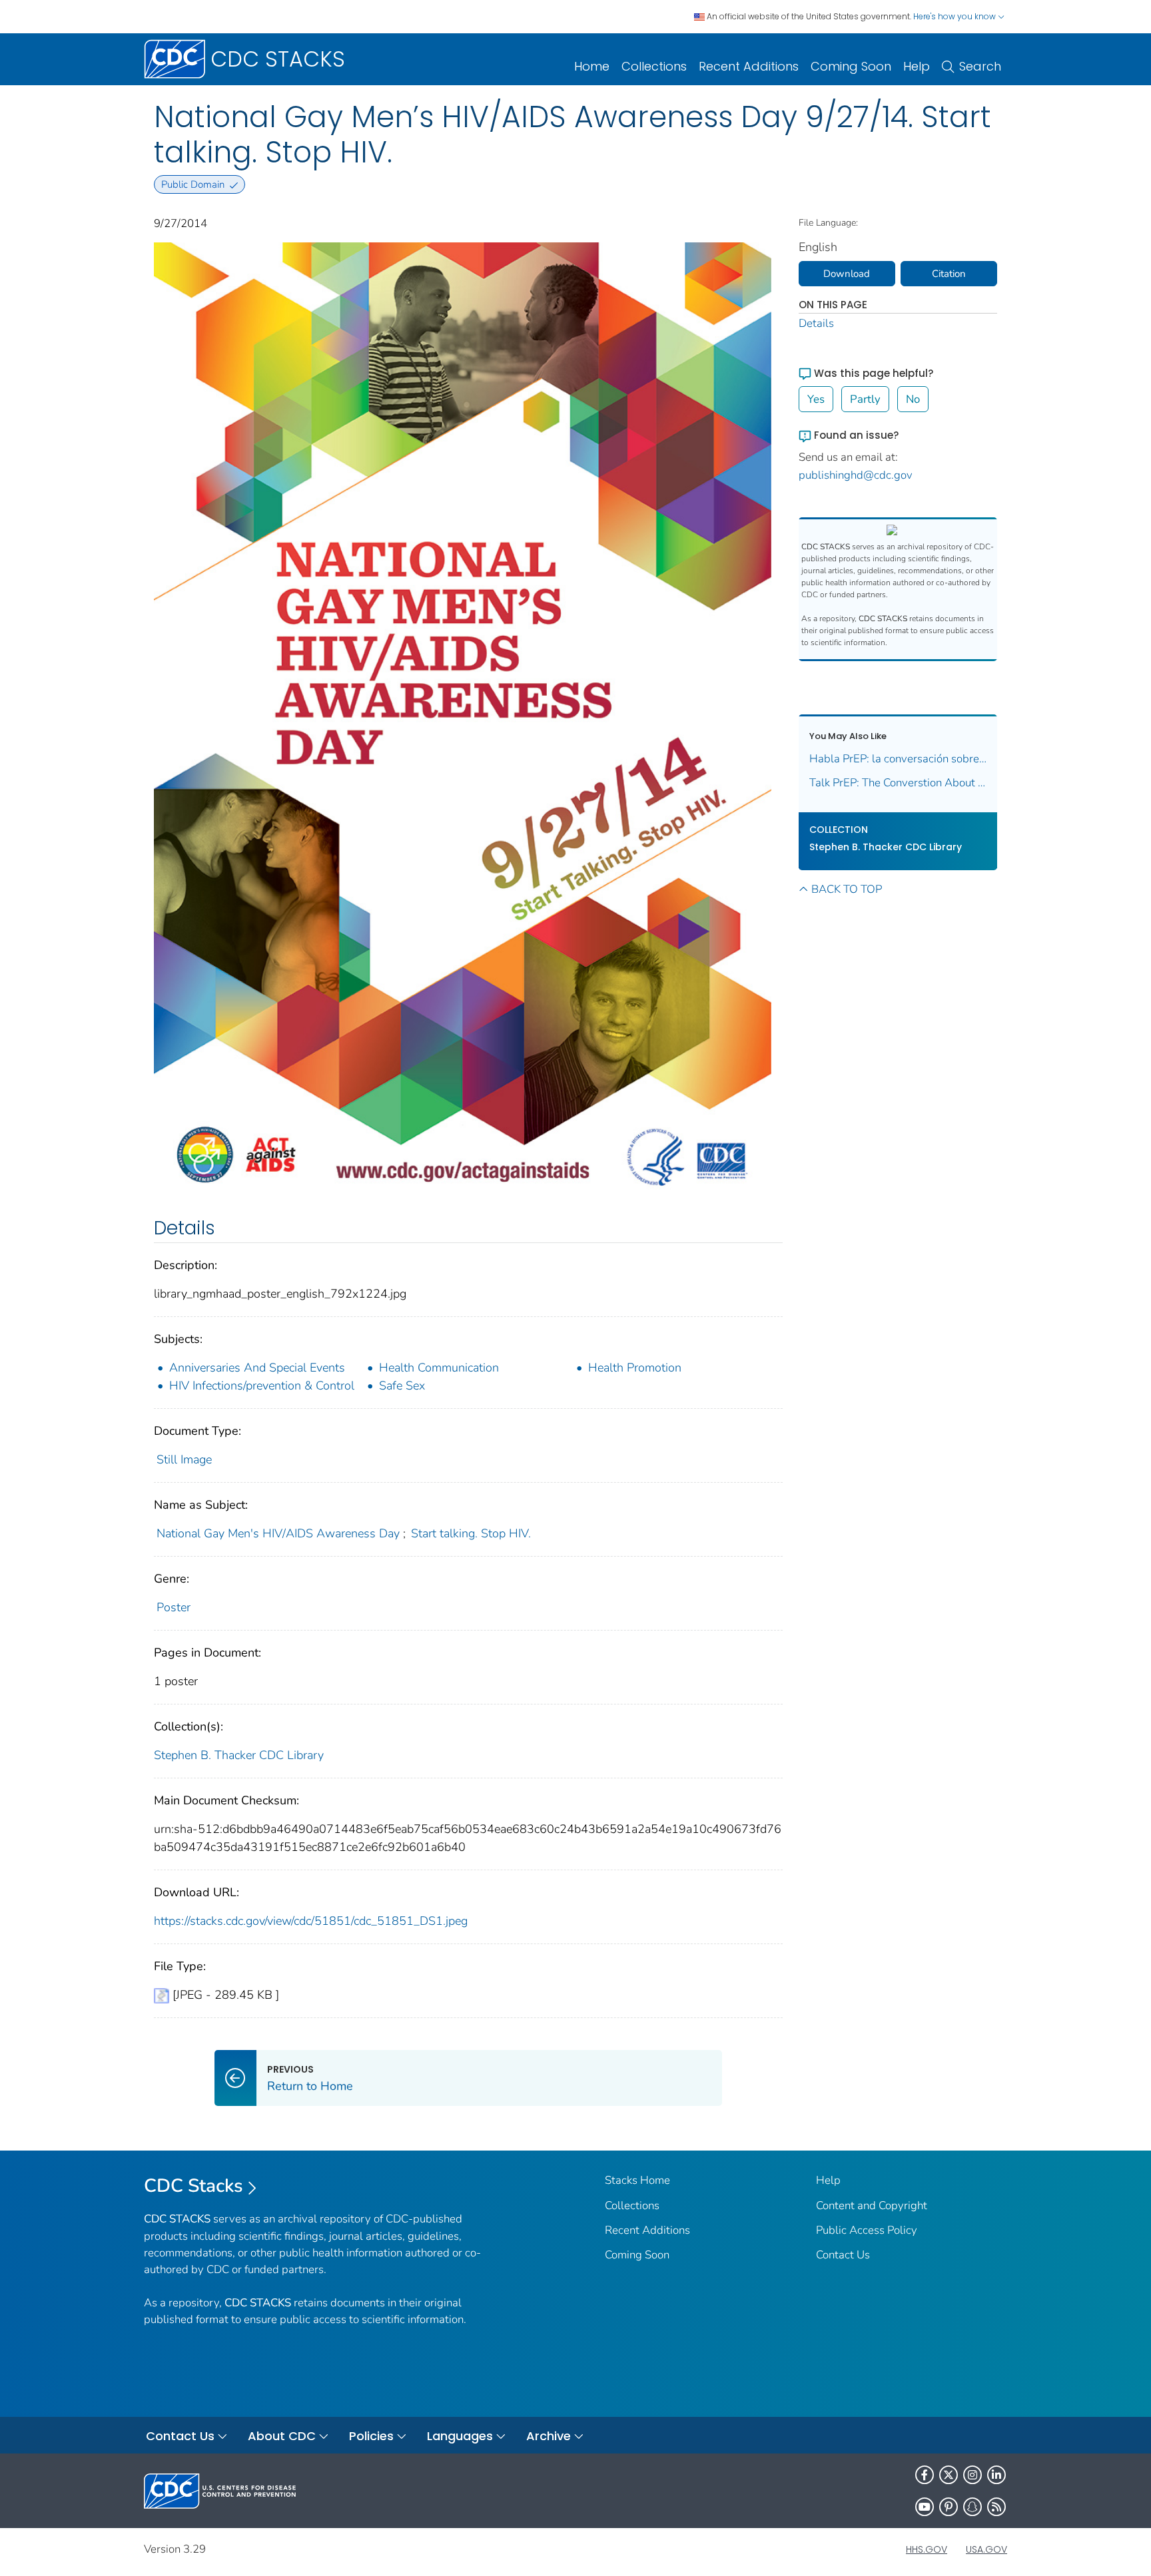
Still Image (184, 1459)
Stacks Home (637, 2180)
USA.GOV (986, 2549)
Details (816, 323)
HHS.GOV (927, 2549)
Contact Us (843, 2255)
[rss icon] (996, 2507)
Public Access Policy (867, 2230)
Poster (174, 1607)
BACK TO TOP (847, 889)
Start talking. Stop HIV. (471, 1533)
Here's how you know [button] (956, 16)
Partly (865, 399)
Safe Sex (402, 1386)
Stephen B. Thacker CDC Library (239, 1755)
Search (980, 66)
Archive (549, 2436)
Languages (460, 2436)
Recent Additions (749, 66)
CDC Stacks (193, 2186)
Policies (371, 2436)
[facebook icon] (925, 2475)
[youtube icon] (925, 2507)
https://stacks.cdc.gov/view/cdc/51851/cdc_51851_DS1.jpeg (311, 1921)
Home (592, 66)
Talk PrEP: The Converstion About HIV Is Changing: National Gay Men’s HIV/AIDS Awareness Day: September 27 (898, 783)
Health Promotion (635, 1368)
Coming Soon (851, 66)
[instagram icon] (972, 2475)
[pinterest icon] (949, 2507)
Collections (654, 66)
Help (917, 66)
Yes (816, 399)
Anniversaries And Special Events (257, 1368)
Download (847, 274)
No (913, 399)
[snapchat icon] (972, 2507)
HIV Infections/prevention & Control (262, 1386)
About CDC (282, 2436)
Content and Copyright (872, 2205)
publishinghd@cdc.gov (856, 475)
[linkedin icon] (996, 2475)
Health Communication (439, 1368)
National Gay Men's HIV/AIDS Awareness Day (278, 1533)
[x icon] (949, 2475)
